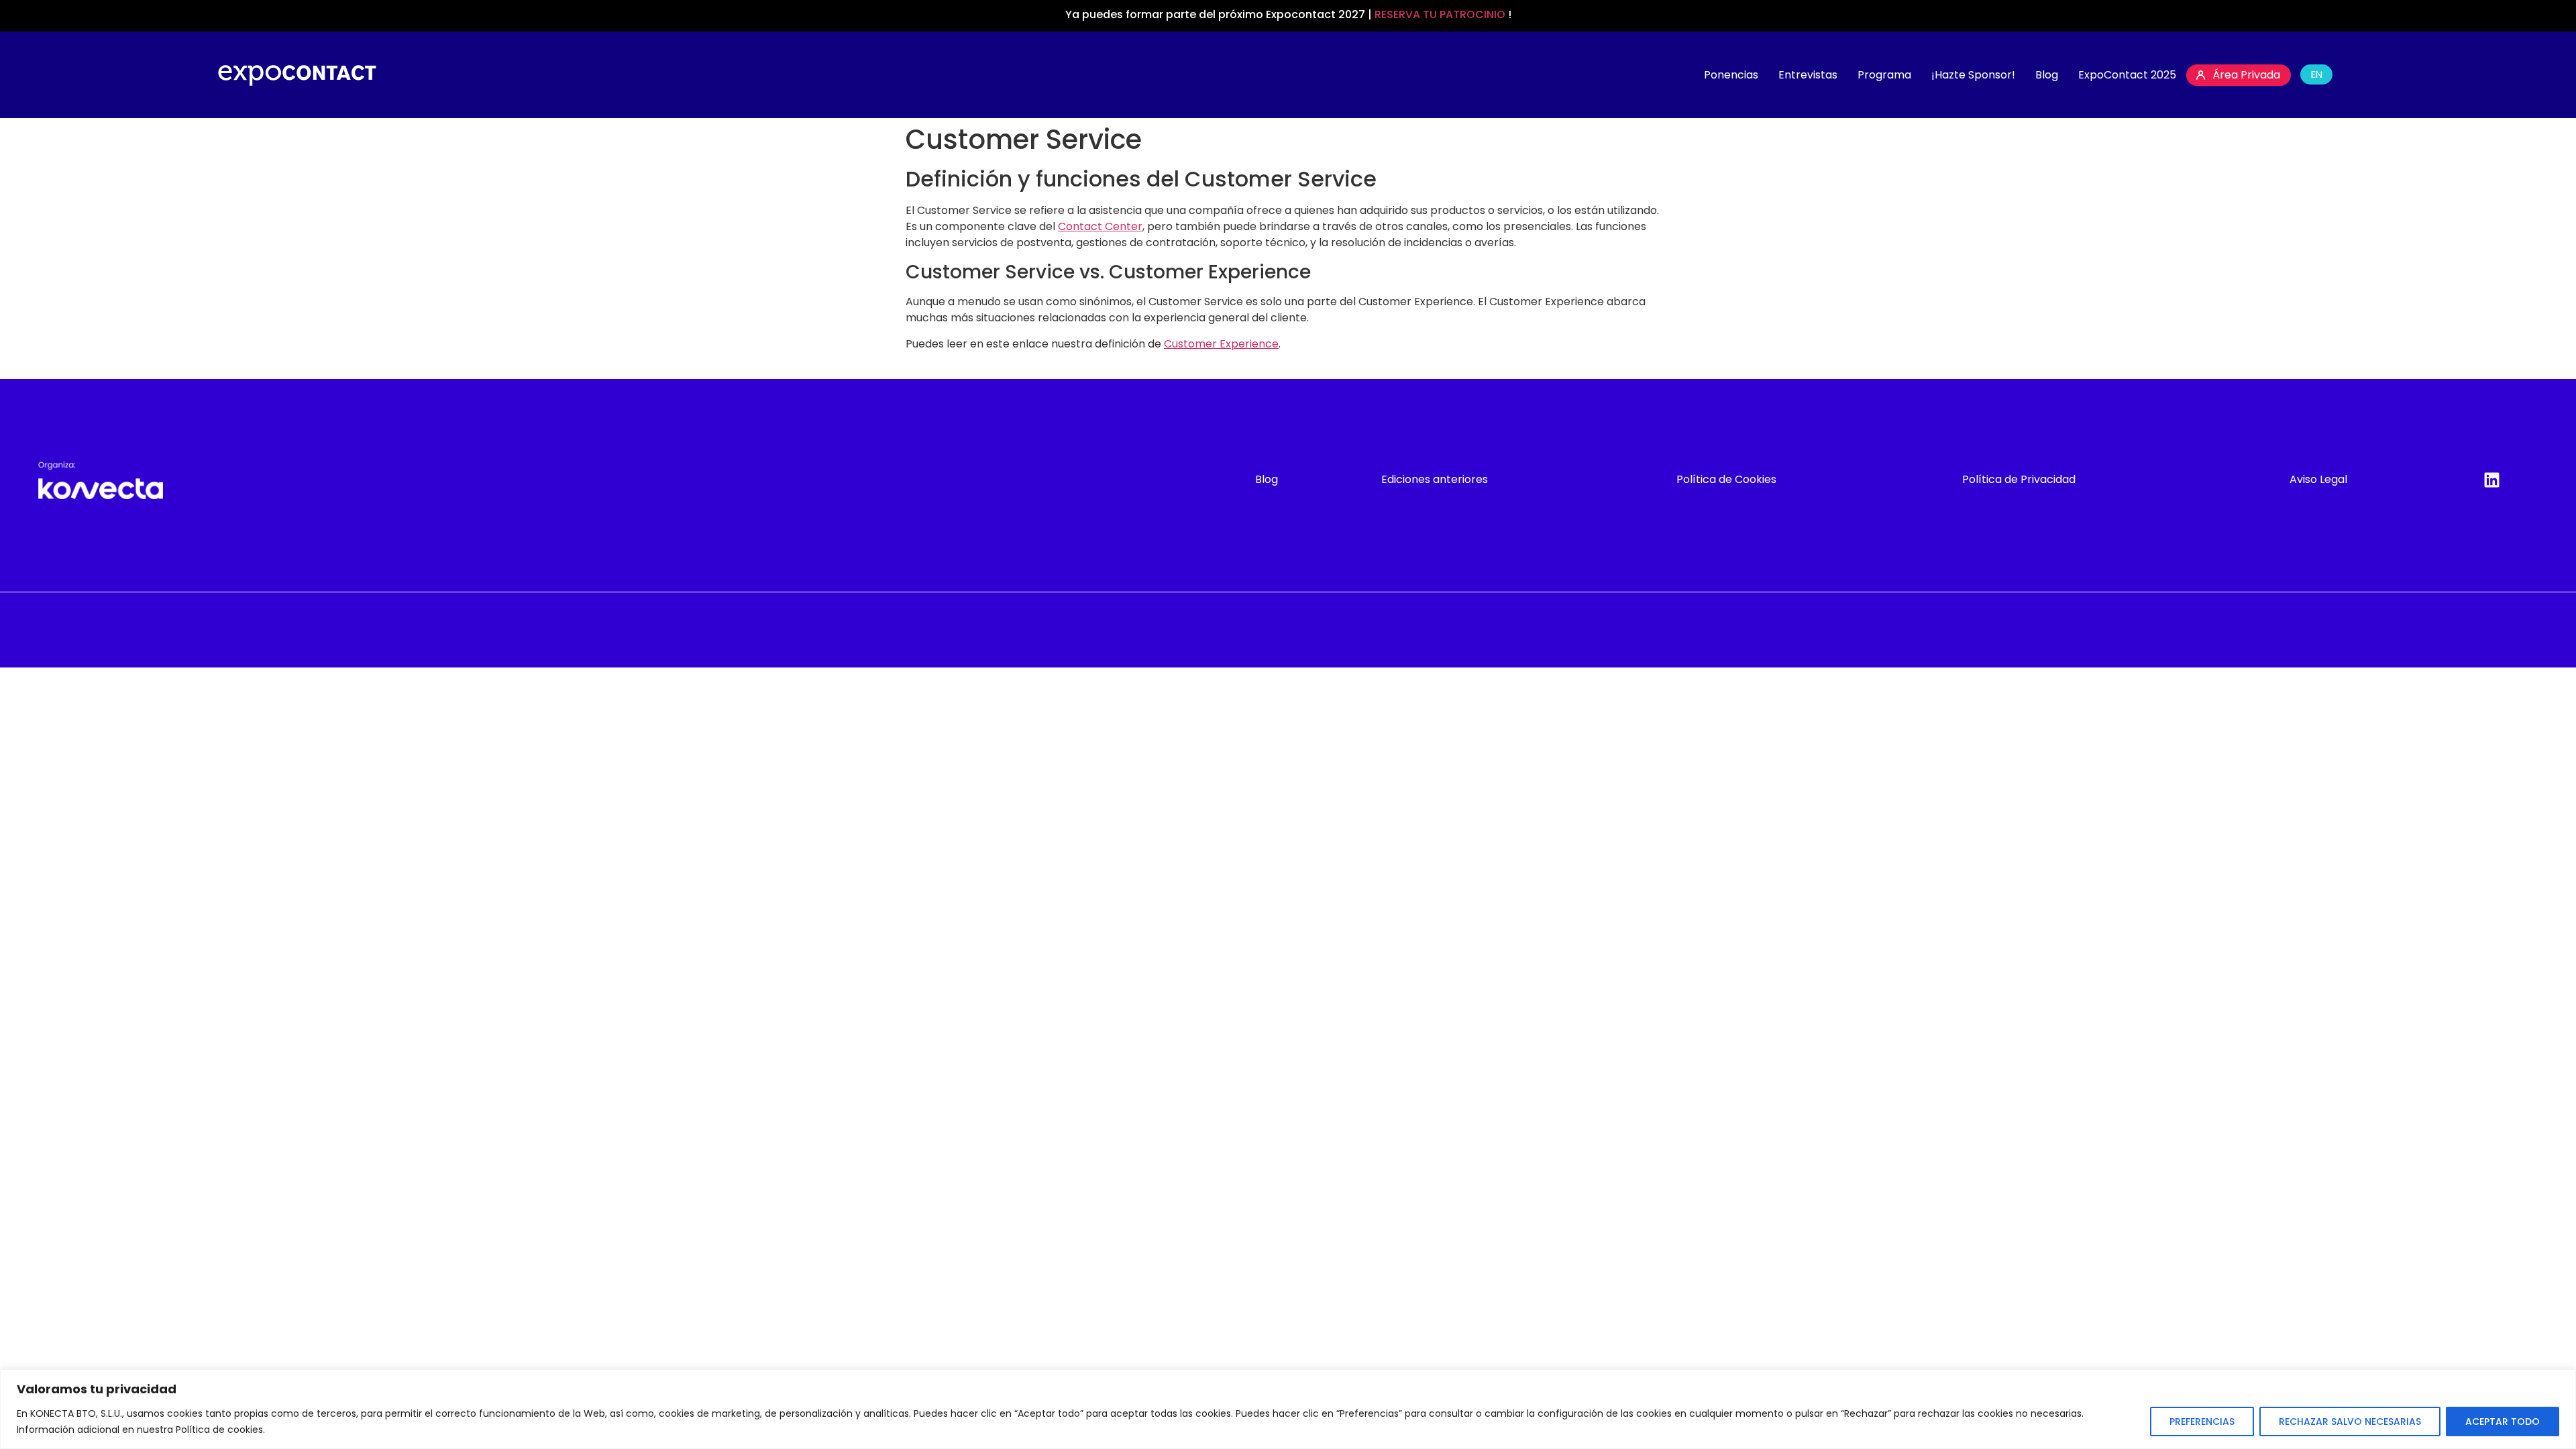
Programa (1884, 75)
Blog (2047, 75)
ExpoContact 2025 (2127, 75)
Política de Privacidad (2019, 479)
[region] (1288, 1409)
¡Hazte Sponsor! (1973, 75)
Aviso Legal (2318, 479)
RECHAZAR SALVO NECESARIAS (2350, 1421)
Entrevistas (1808, 75)
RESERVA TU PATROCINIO (1441, 14)
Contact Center (1100, 226)
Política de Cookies (1726, 479)
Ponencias (1731, 75)
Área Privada (2246, 75)
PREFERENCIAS (2202, 1421)
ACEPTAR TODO (2503, 1421)
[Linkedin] (2491, 480)
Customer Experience (1221, 344)
